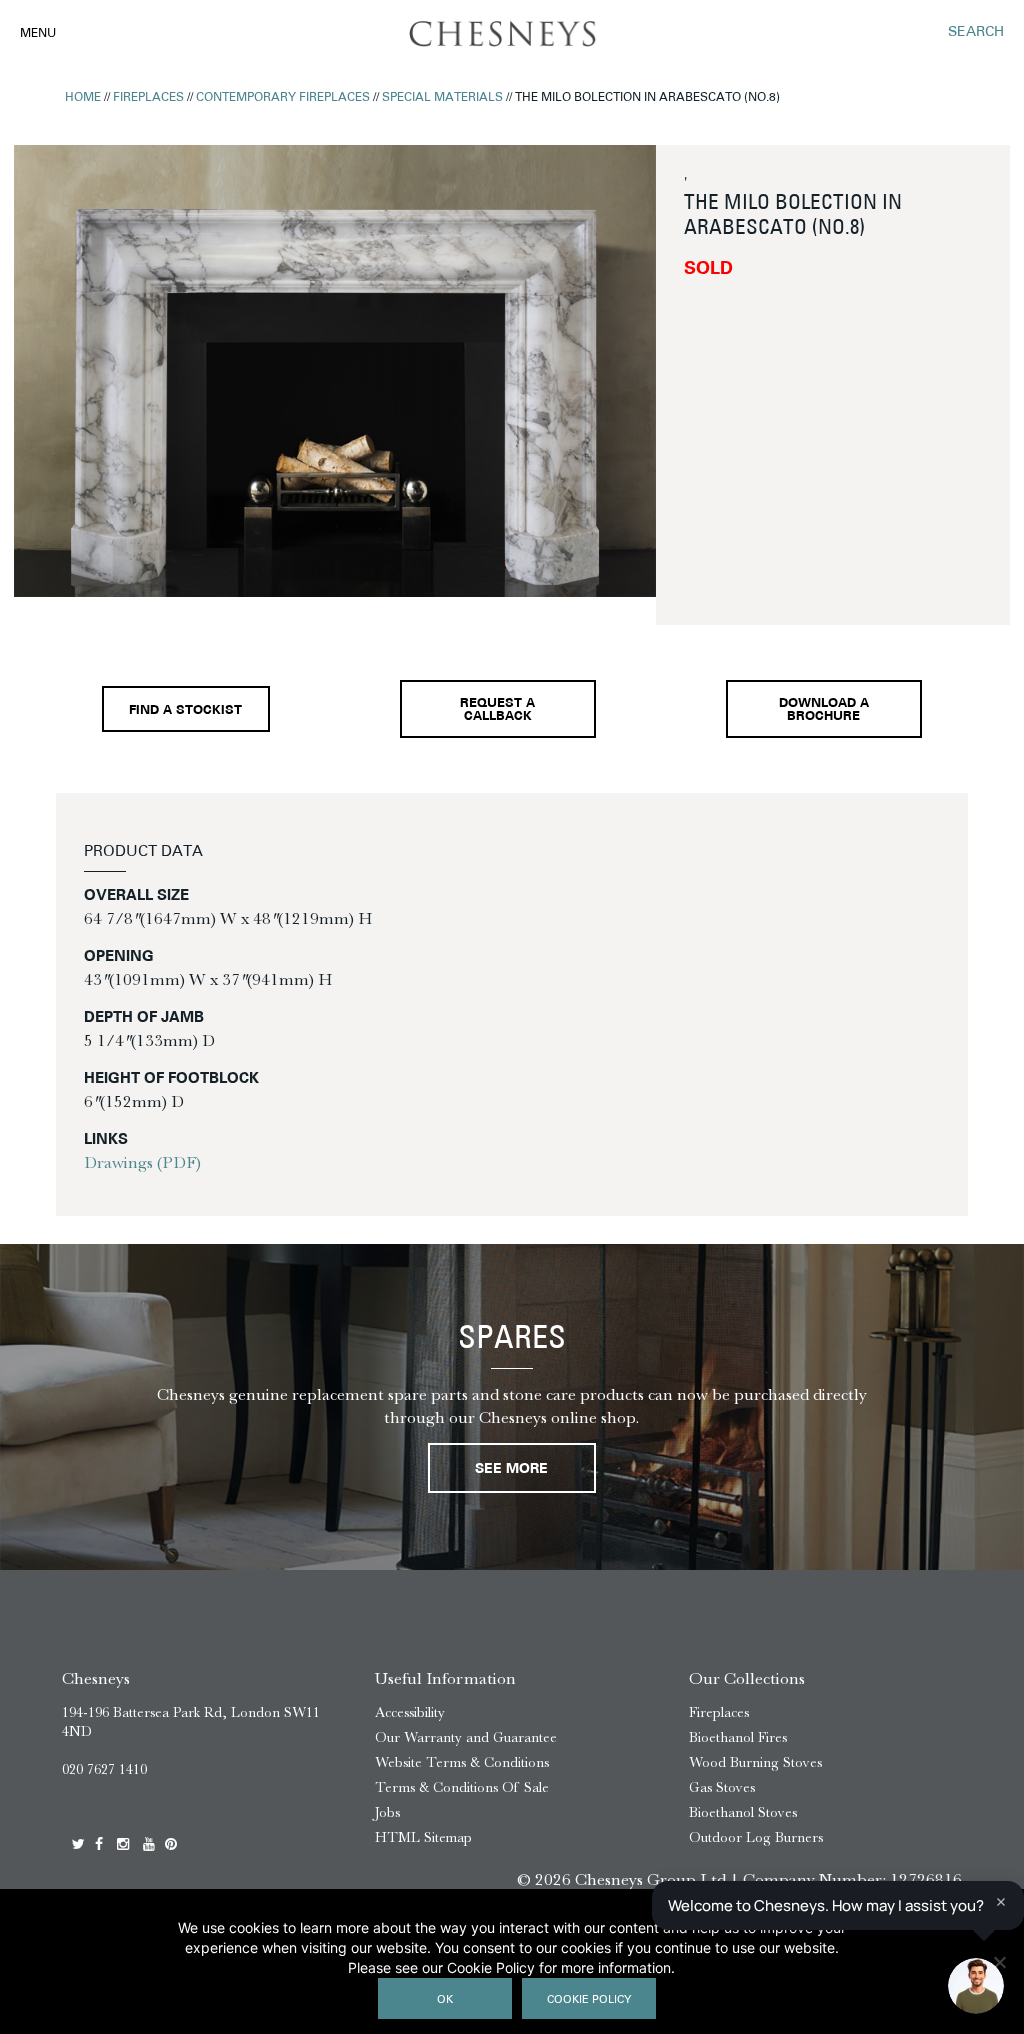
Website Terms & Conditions (462, 1762)
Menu (38, 34)
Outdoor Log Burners (756, 1837)
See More (511, 1469)
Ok (445, 2000)
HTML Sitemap (423, 1837)
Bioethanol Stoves (743, 1812)
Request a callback (497, 710)
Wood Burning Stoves (755, 1762)
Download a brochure (824, 710)
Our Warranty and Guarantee (466, 1737)
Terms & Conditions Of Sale (462, 1787)
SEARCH (976, 32)
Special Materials (442, 98)
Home (83, 98)
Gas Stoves (722, 1787)
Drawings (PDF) (142, 1162)
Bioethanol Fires (738, 1737)
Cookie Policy (589, 2000)
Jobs (387, 1812)
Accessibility (410, 1712)
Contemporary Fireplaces (283, 98)
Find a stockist (185, 711)
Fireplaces (148, 98)
